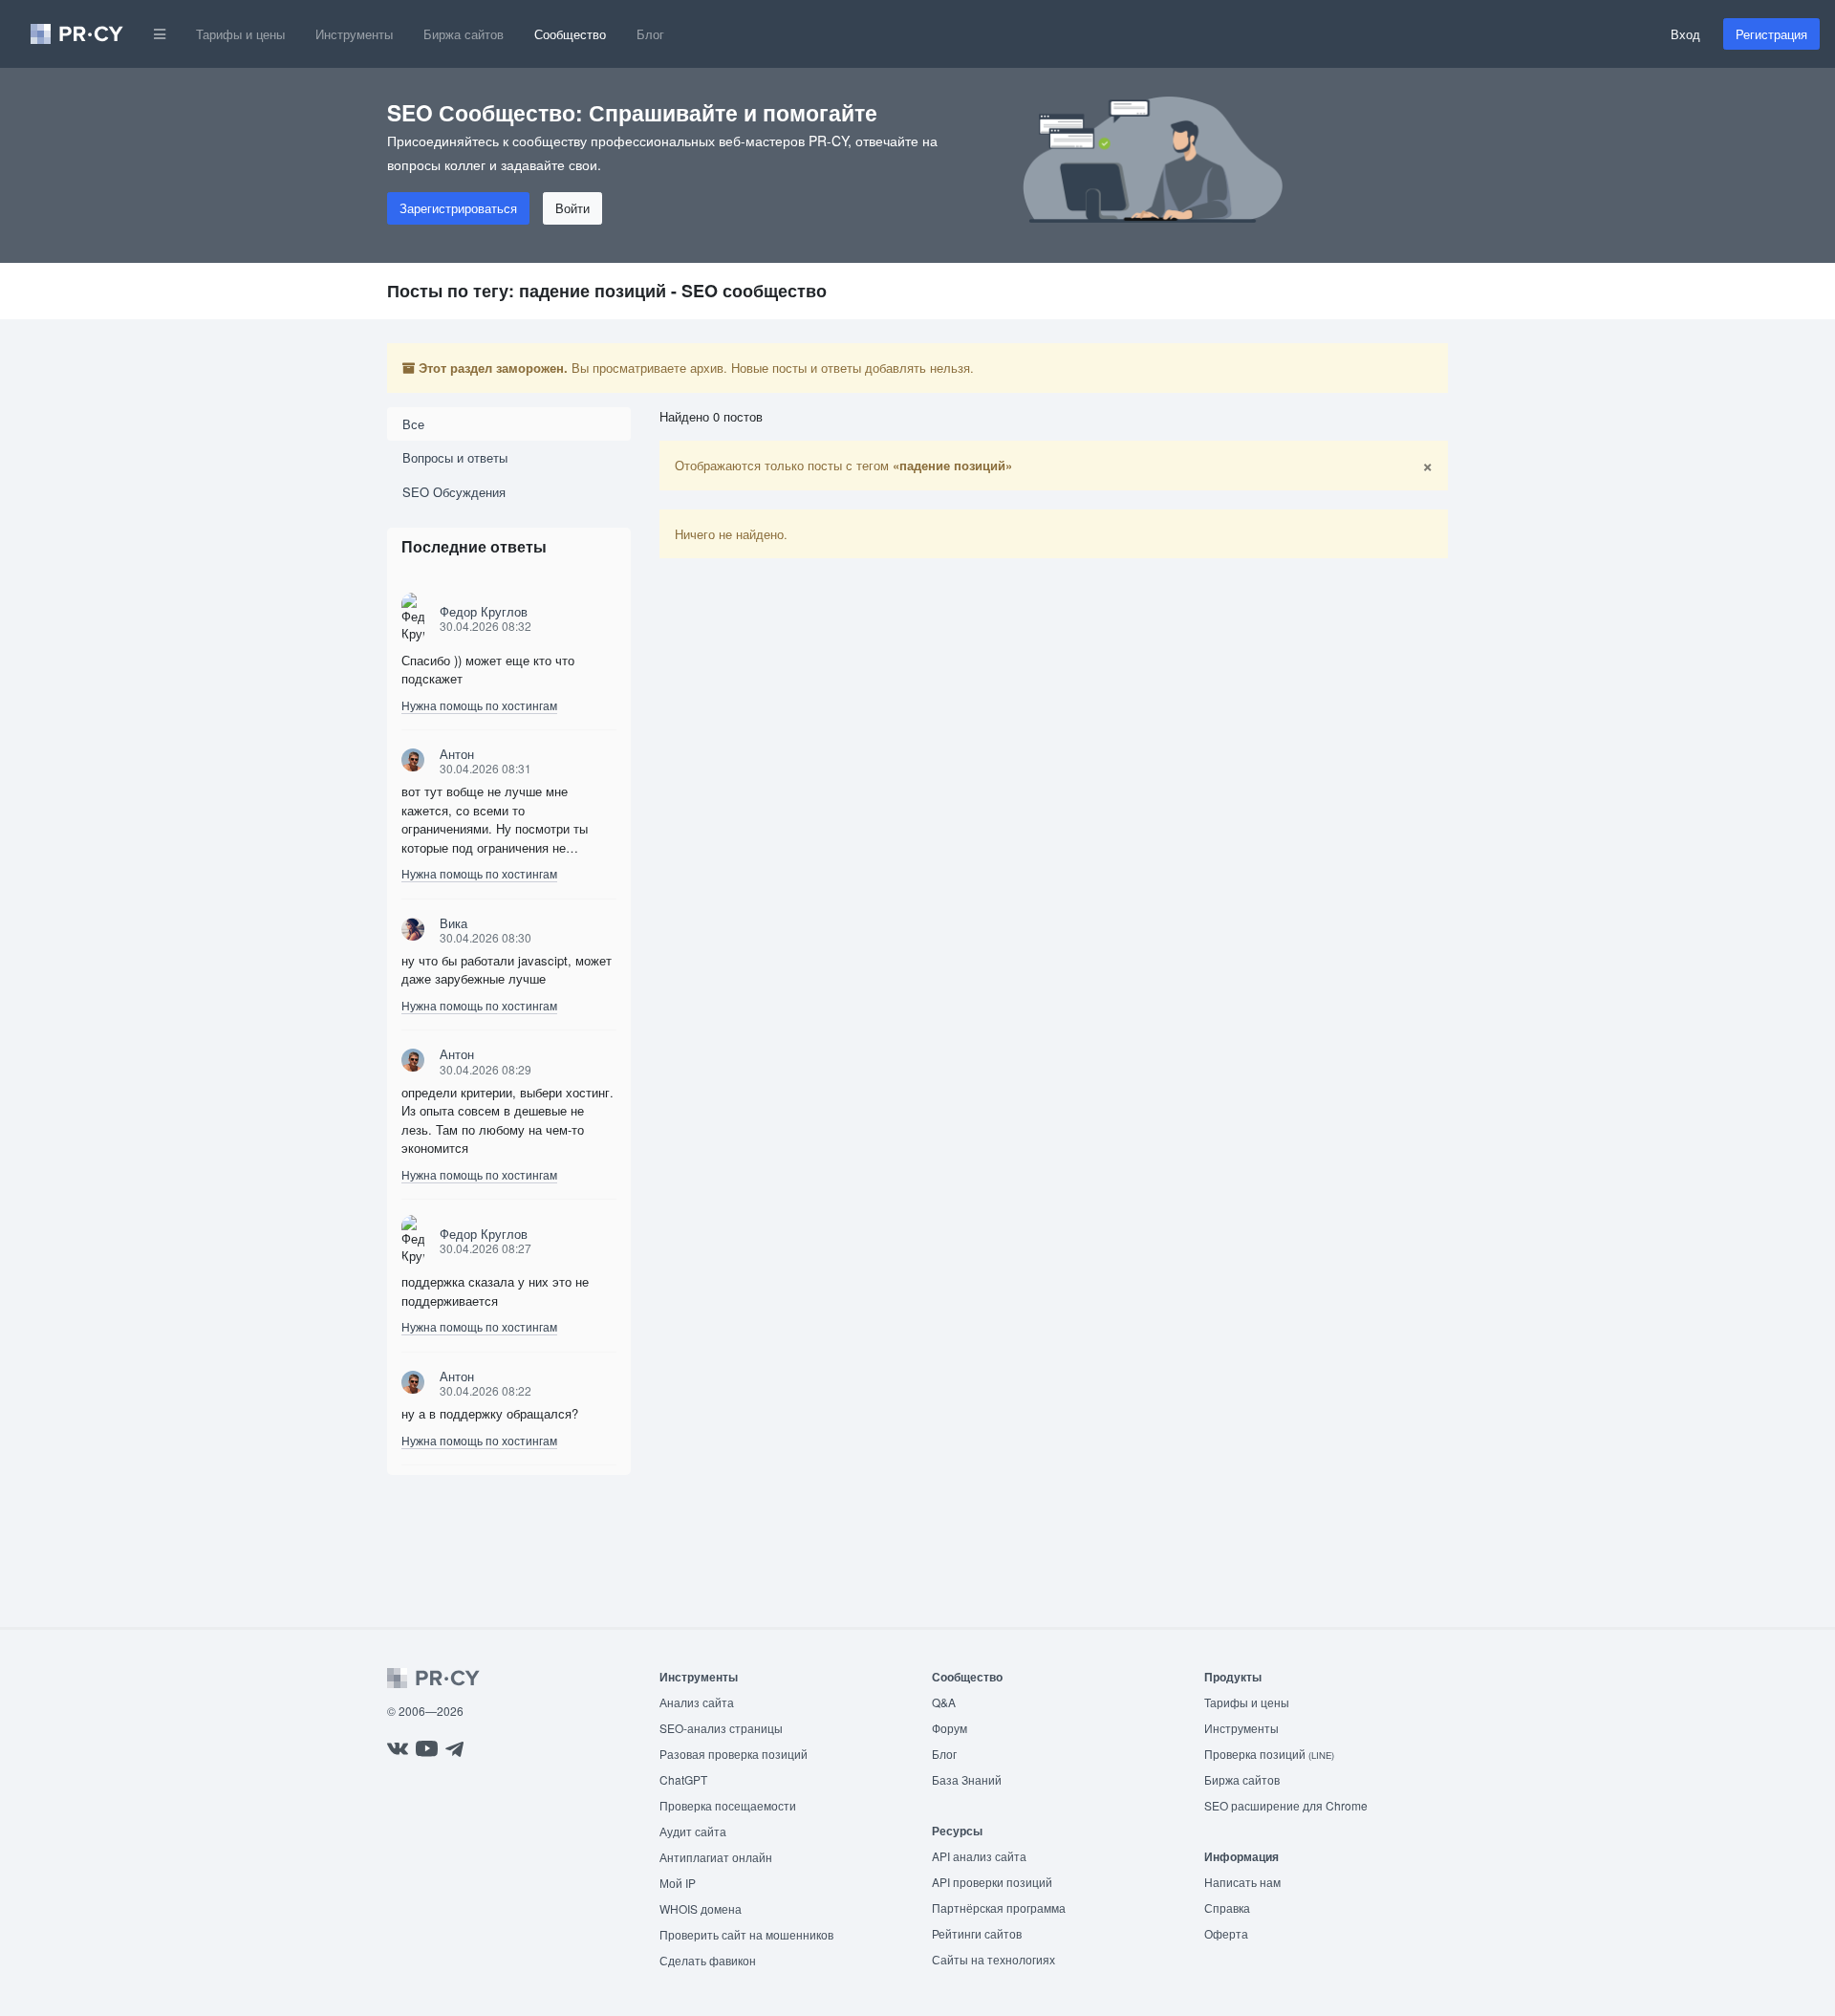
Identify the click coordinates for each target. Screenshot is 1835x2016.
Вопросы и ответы (455, 457)
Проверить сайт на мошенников (746, 1934)
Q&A (944, 1702)
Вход (1685, 34)
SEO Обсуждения (454, 492)
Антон (457, 754)
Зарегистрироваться (458, 208)
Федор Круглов (484, 611)
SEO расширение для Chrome (1286, 1805)
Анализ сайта (697, 1702)
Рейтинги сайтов (977, 1933)
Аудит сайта (693, 1831)
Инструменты (354, 34)
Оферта (1226, 1933)
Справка (1227, 1908)
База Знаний (967, 1779)
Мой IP (678, 1883)
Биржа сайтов (464, 34)
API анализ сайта (979, 1856)
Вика (453, 923)
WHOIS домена (701, 1908)
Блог (650, 34)
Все (413, 424)
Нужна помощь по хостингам (479, 705)
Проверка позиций (1269, 1754)
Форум (950, 1728)
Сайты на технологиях (993, 1959)
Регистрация (1771, 34)
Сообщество (570, 34)
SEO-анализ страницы (721, 1728)
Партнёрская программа (999, 1908)
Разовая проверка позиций (734, 1754)
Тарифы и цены (240, 34)
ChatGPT (683, 1779)
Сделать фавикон (708, 1960)
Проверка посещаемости (728, 1805)
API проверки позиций (992, 1882)
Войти (572, 208)
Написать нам (1242, 1882)
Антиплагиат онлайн (716, 1857)
